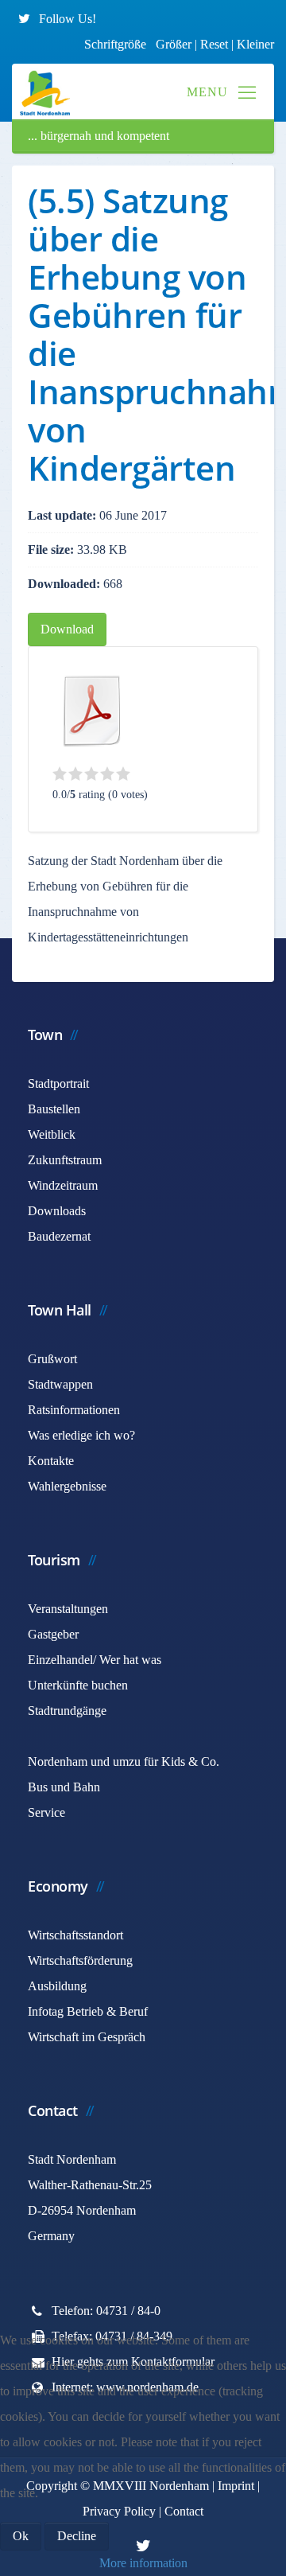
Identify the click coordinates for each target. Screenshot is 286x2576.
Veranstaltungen (68, 1609)
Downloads (57, 1211)
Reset (216, 44)
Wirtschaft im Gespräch (87, 2037)
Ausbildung (57, 1986)
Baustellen (54, 1109)
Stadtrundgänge (67, 1711)
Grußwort (52, 1359)
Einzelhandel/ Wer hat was (95, 1660)
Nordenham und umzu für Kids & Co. (124, 1762)
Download (67, 629)
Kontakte (51, 1461)
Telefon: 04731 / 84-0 (106, 2311)
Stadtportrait (58, 1083)
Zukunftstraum (65, 1160)
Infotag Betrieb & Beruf (88, 2011)
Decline (77, 2536)
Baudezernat (59, 1236)
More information (143, 2563)
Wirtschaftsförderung (80, 1960)
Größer (174, 44)
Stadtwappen (60, 1384)
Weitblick (52, 1134)
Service (46, 1812)
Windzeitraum (63, 1185)
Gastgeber (53, 1634)
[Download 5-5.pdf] (92, 711)
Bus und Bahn (64, 1787)
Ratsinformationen (74, 1410)
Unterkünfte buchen (78, 1685)
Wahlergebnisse (67, 1486)
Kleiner (255, 44)
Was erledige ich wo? (81, 1435)
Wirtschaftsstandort (75, 1935)
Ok (21, 2536)
